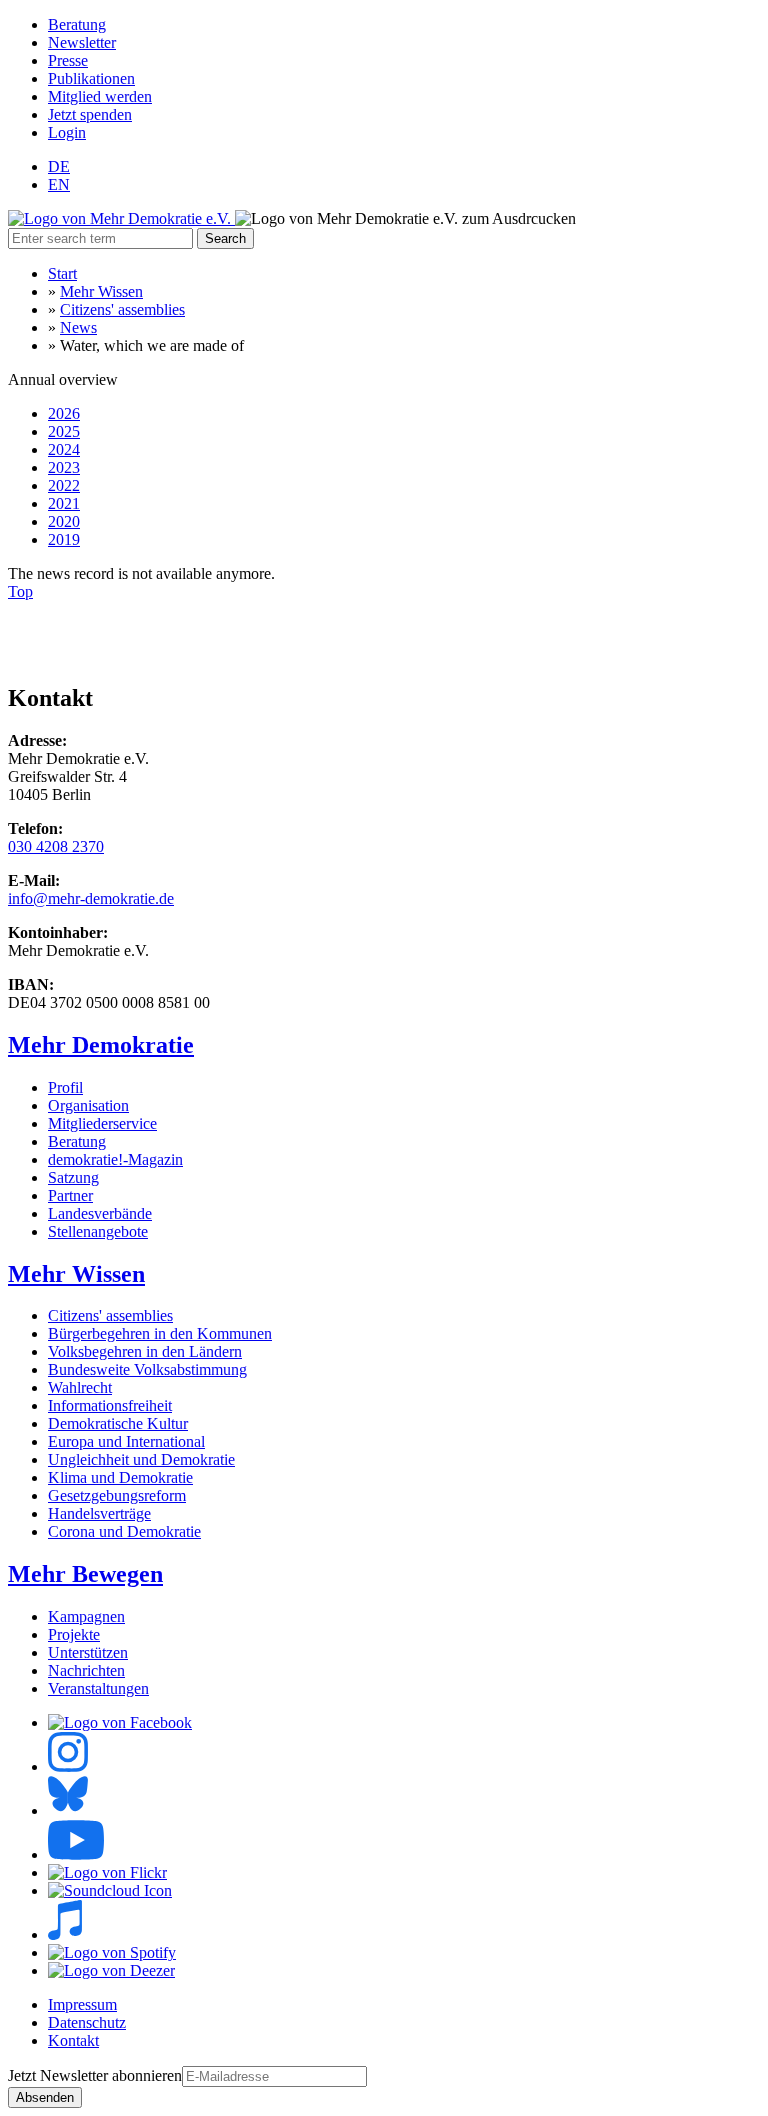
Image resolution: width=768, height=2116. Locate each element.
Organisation (88, 1105)
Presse (68, 60)
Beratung (77, 24)
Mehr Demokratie (101, 1045)
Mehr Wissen (101, 291)
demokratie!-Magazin (115, 1159)
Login (67, 132)
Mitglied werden (100, 96)
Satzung (73, 1177)
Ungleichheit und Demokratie (141, 1459)
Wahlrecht (80, 1387)
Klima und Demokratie (120, 1477)
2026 (64, 413)
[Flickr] (107, 1872)
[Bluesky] (68, 1810)
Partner (70, 1195)
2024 (64, 449)
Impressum (82, 2004)
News (78, 327)
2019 (64, 539)
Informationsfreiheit (110, 1405)
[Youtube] (76, 1854)
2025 (64, 431)
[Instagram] (68, 1766)
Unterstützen (88, 1652)
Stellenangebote (98, 1231)
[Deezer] (111, 1970)
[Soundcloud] (110, 1890)
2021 (64, 503)
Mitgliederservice (102, 1123)
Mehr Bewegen (85, 1574)
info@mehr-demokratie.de (91, 898)
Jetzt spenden (90, 114)
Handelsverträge (99, 1513)
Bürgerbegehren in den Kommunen (160, 1333)
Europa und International (126, 1441)
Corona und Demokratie (124, 1531)
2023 (64, 467)
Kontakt (73, 2040)
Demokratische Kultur (118, 1423)
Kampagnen (86, 1616)
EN (59, 184)
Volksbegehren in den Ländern (145, 1351)
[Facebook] (120, 1722)
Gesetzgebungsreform (117, 1495)
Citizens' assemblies (122, 309)
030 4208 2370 (56, 846)
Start (62, 273)
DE (59, 166)
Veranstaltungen (98, 1688)
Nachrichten (86, 1670)
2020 (64, 521)
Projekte (74, 1634)
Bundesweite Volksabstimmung (147, 1369)
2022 (64, 485)
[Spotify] (112, 1952)
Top (20, 591)
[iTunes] (65, 1934)
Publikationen (91, 78)
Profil (65, 1087)
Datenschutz (87, 2022)
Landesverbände (100, 1213)
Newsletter (82, 42)
